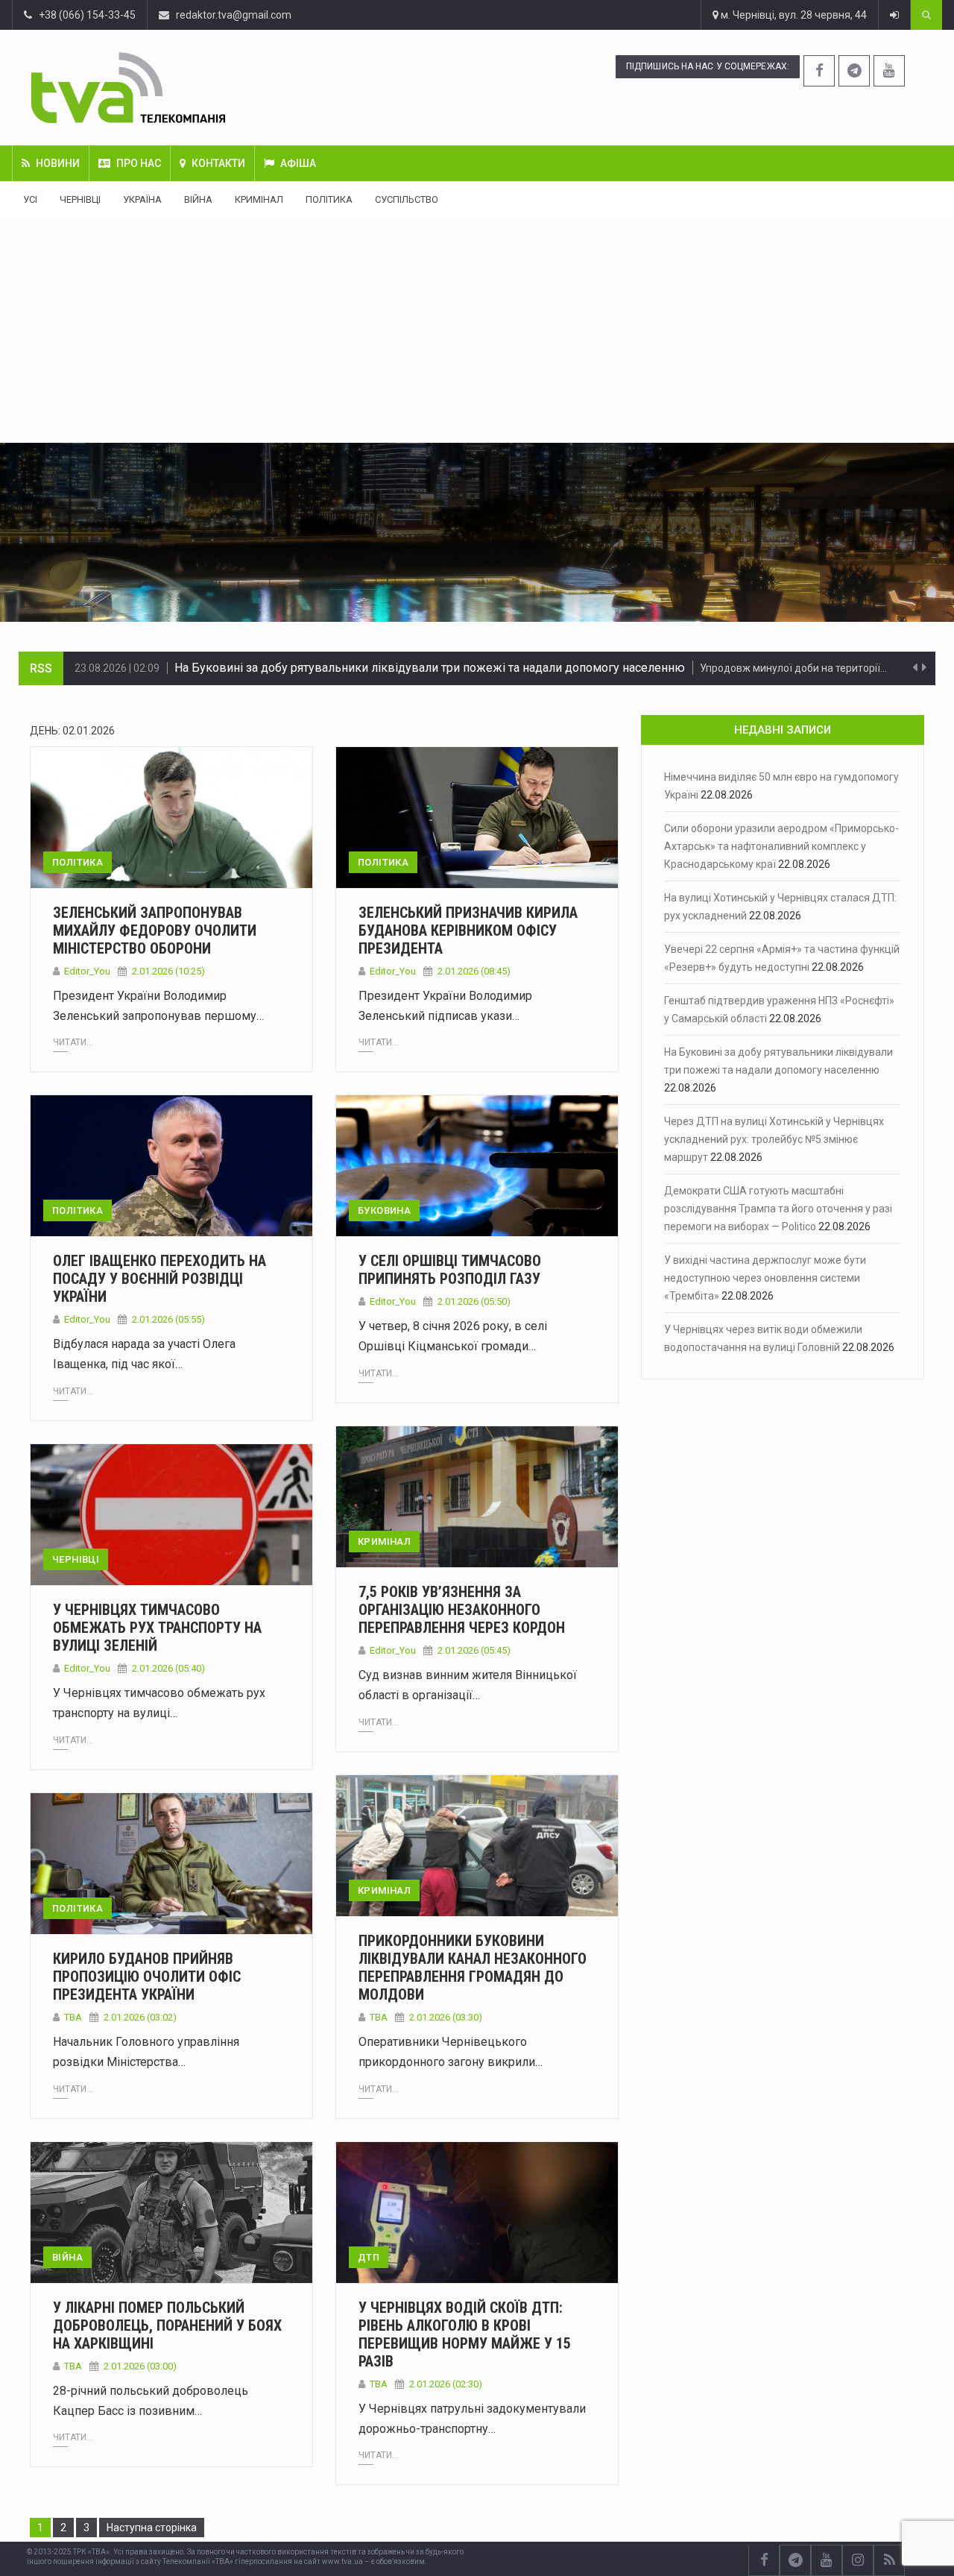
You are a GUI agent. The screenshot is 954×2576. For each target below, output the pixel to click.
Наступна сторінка (152, 2528)
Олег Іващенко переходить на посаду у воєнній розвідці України (159, 1279)
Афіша (298, 163)
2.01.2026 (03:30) (446, 2017)
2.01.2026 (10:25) (168, 971)
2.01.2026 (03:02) (140, 2017)
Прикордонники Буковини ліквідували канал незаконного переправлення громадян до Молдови (473, 1968)
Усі (30, 199)
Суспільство (407, 199)
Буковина (384, 1210)
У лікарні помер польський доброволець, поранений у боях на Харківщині (167, 2325)
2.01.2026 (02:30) (446, 2384)
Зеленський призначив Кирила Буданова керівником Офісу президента (468, 930)
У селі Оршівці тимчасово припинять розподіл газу (450, 1270)
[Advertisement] (477, 330)
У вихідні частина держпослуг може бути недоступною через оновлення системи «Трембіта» (765, 1278)
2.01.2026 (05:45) (474, 1650)
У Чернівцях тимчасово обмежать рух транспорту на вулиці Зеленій (157, 1628)
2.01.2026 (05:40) (168, 1668)
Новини (58, 163)
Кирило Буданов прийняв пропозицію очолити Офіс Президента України (147, 1977)
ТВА (379, 2017)
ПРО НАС (139, 163)
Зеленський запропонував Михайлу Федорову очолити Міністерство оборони (155, 930)
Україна (142, 199)
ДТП (369, 2257)
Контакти (218, 163)
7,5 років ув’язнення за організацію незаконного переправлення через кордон (462, 1610)
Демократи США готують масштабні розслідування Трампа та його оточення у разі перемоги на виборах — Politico (778, 1209)
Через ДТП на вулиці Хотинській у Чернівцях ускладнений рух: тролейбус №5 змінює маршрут (440, 668)
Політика (329, 199)
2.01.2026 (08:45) (474, 971)
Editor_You (87, 971)
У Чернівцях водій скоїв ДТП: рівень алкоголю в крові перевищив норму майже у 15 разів (465, 2334)
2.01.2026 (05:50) (474, 1301)
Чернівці (80, 199)
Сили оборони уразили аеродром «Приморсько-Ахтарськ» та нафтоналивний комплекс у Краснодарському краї (781, 846)
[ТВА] (205, 88)
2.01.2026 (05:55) (168, 1319)
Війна (198, 199)
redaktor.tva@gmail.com (234, 15)
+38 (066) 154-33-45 (84, 15)
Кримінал (259, 199)
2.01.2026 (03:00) (140, 2366)
